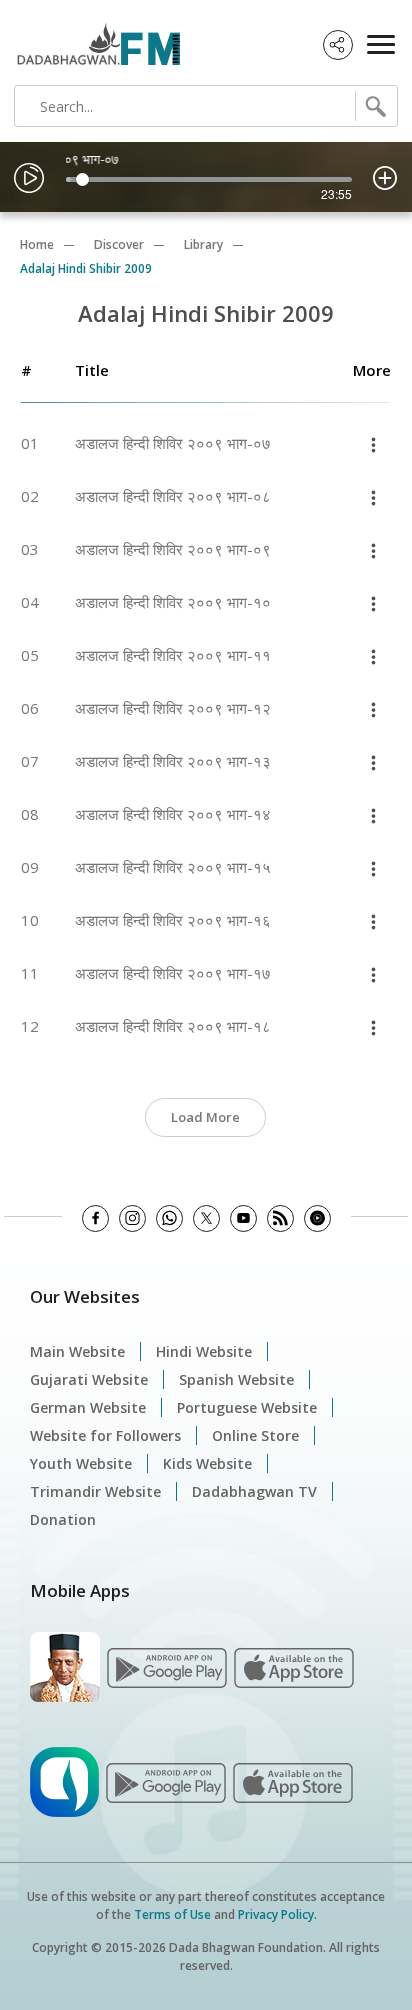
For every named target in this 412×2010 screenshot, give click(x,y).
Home (37, 244)
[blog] (280, 1218)
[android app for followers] (167, 1665)
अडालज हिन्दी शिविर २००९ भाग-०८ (173, 496)
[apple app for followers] (294, 1665)
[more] (373, 443)
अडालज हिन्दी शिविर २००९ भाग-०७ (173, 443)
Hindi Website (204, 1351)
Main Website (77, 1351)
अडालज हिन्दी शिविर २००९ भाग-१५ (173, 867)
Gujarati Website (89, 1379)
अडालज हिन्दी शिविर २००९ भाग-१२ (173, 708)
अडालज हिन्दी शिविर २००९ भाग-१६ (173, 920)
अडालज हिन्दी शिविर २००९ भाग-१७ (173, 973)
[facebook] (95, 1218)
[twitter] (206, 1218)
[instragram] (132, 1218)
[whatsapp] (169, 1218)
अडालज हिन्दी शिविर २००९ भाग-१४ (173, 814)
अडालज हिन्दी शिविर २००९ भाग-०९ (173, 549)
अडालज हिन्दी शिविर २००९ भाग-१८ (173, 1026)
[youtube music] (317, 1218)
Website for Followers (105, 1435)
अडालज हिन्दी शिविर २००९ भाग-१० (173, 602)
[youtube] (243, 1218)
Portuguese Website (247, 1407)
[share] (338, 45)
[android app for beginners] (166, 1780)
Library (203, 244)
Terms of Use (172, 1914)
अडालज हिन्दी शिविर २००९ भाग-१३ (173, 761)
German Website (88, 1407)
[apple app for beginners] (293, 1780)
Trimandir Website (95, 1491)
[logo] (93, 38)
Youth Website (81, 1463)
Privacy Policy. (277, 1914)
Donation (63, 1519)
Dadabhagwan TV (254, 1491)
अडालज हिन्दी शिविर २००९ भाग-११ (173, 655)
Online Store (255, 1435)
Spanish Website (236, 1379)
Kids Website (207, 1463)
